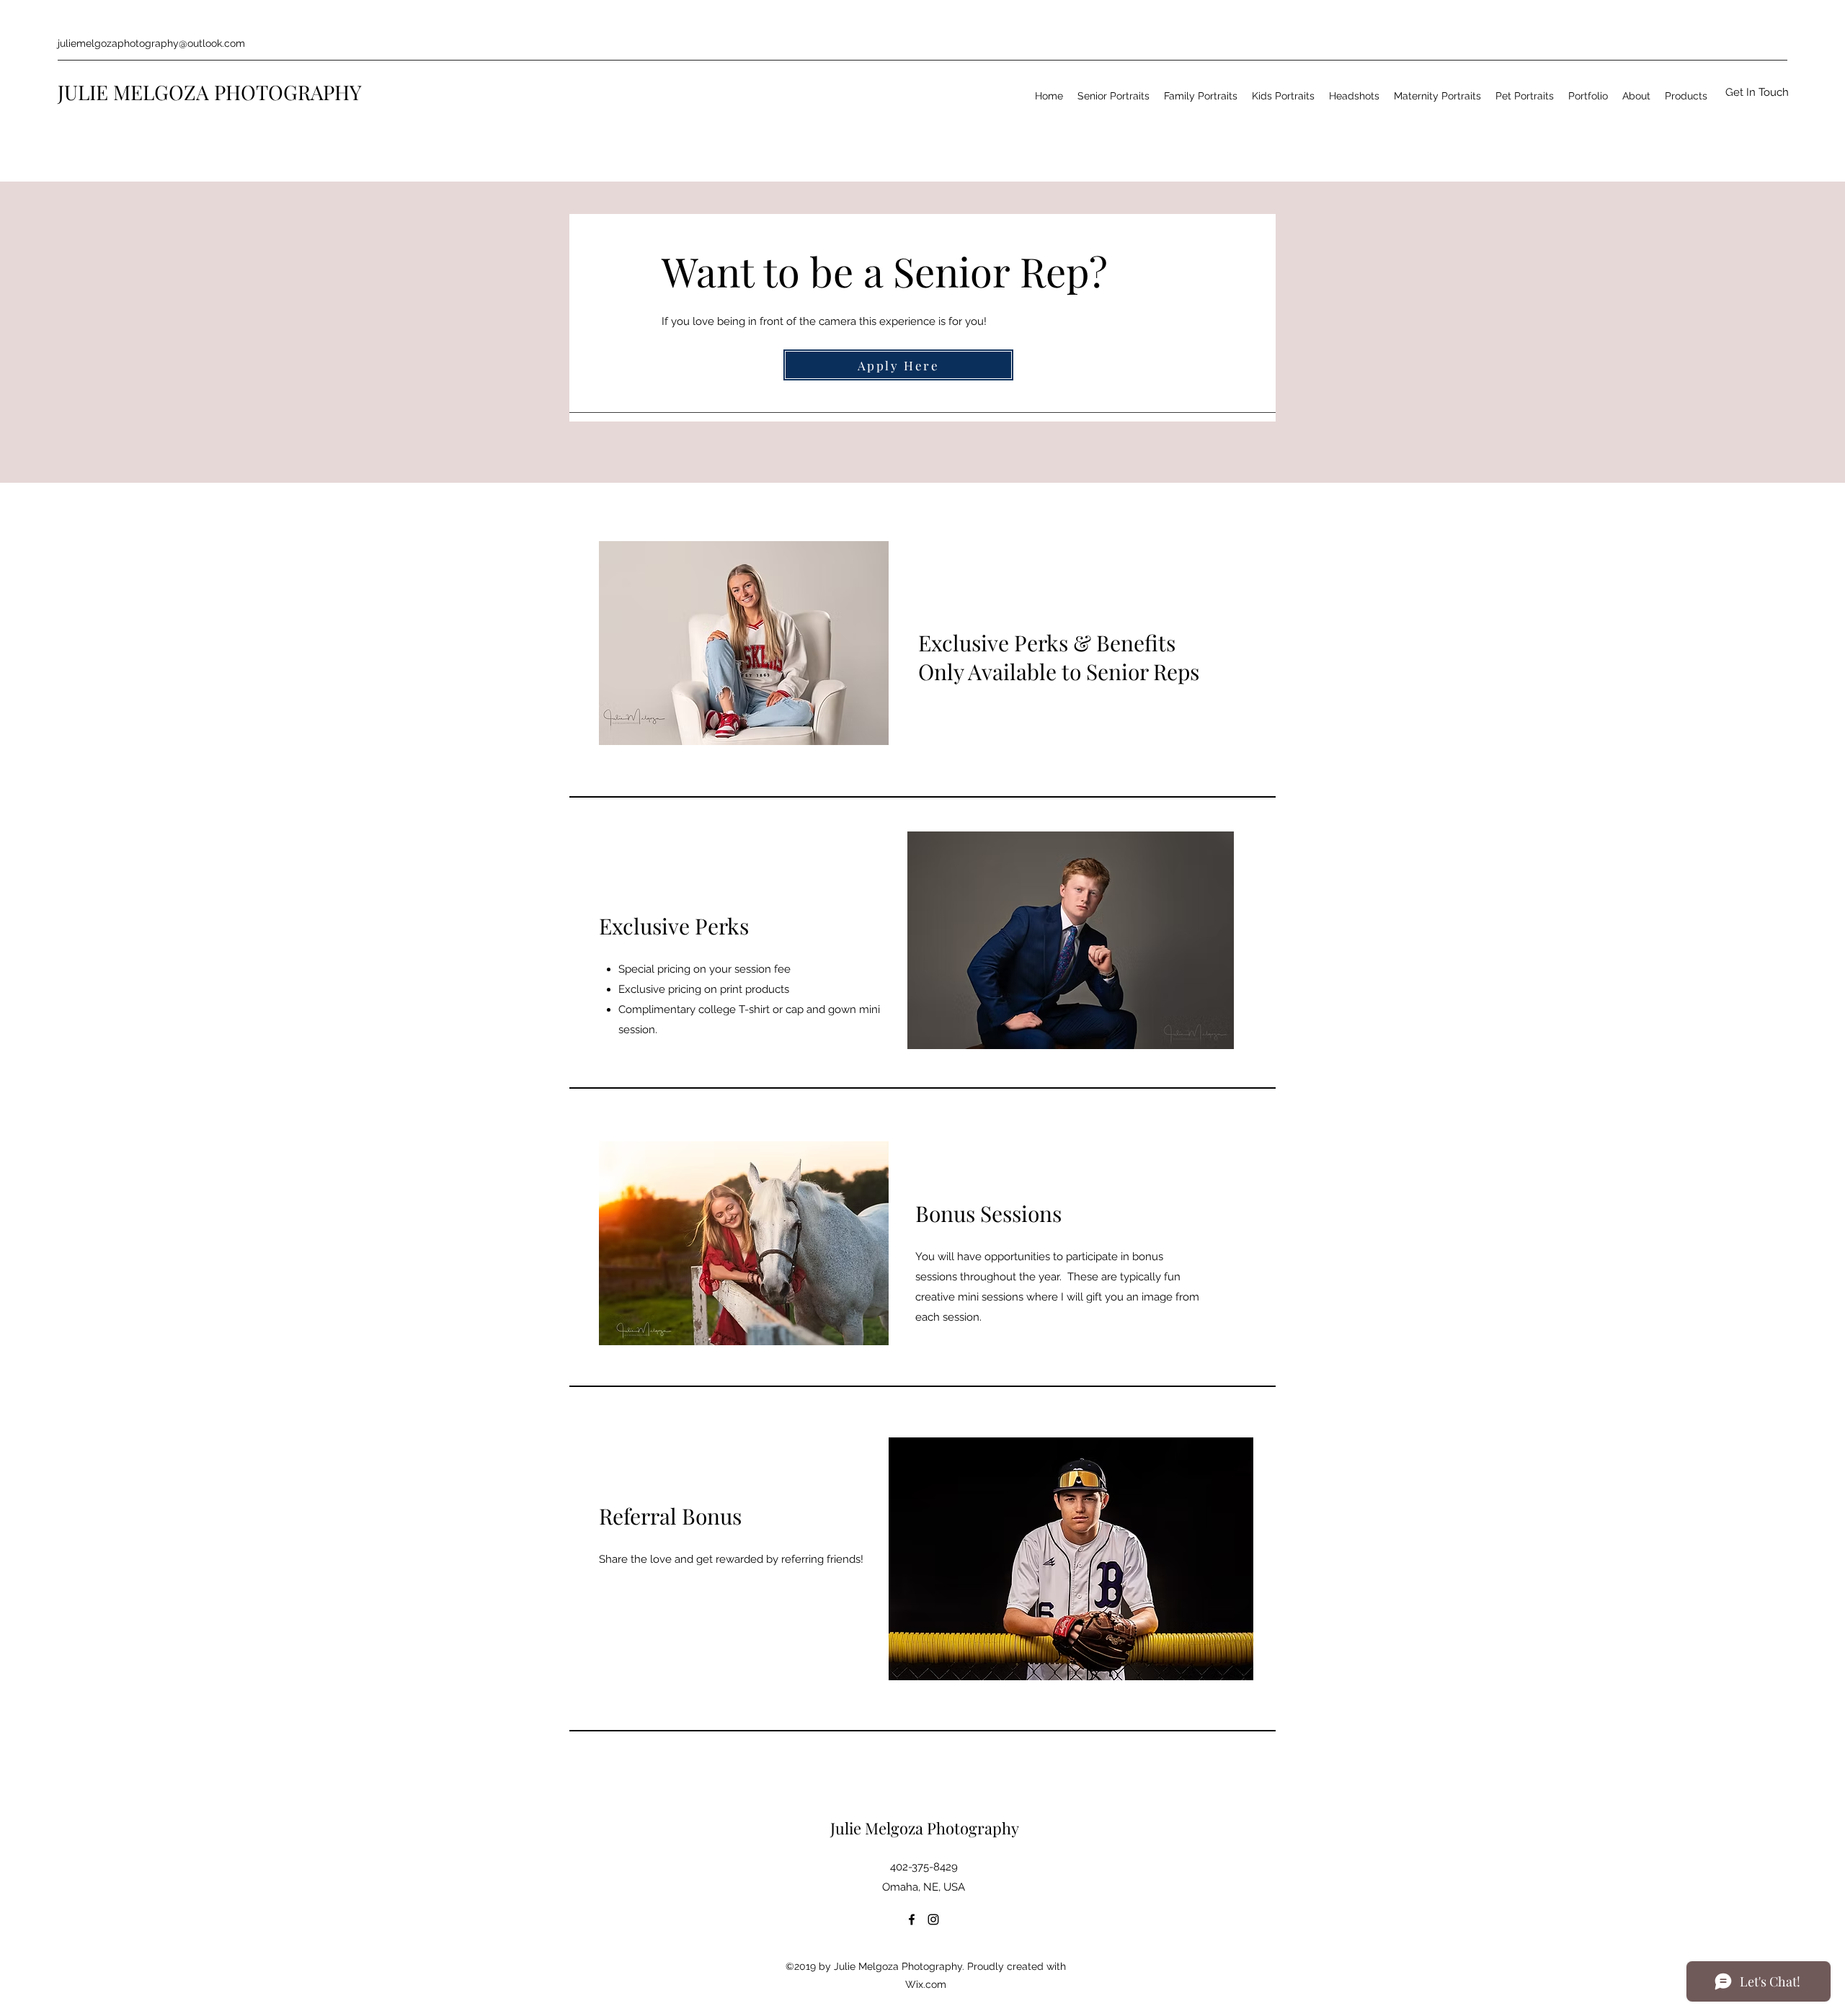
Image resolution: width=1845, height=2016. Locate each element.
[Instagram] (933, 1919)
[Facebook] (912, 1919)
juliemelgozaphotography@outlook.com (151, 43)
